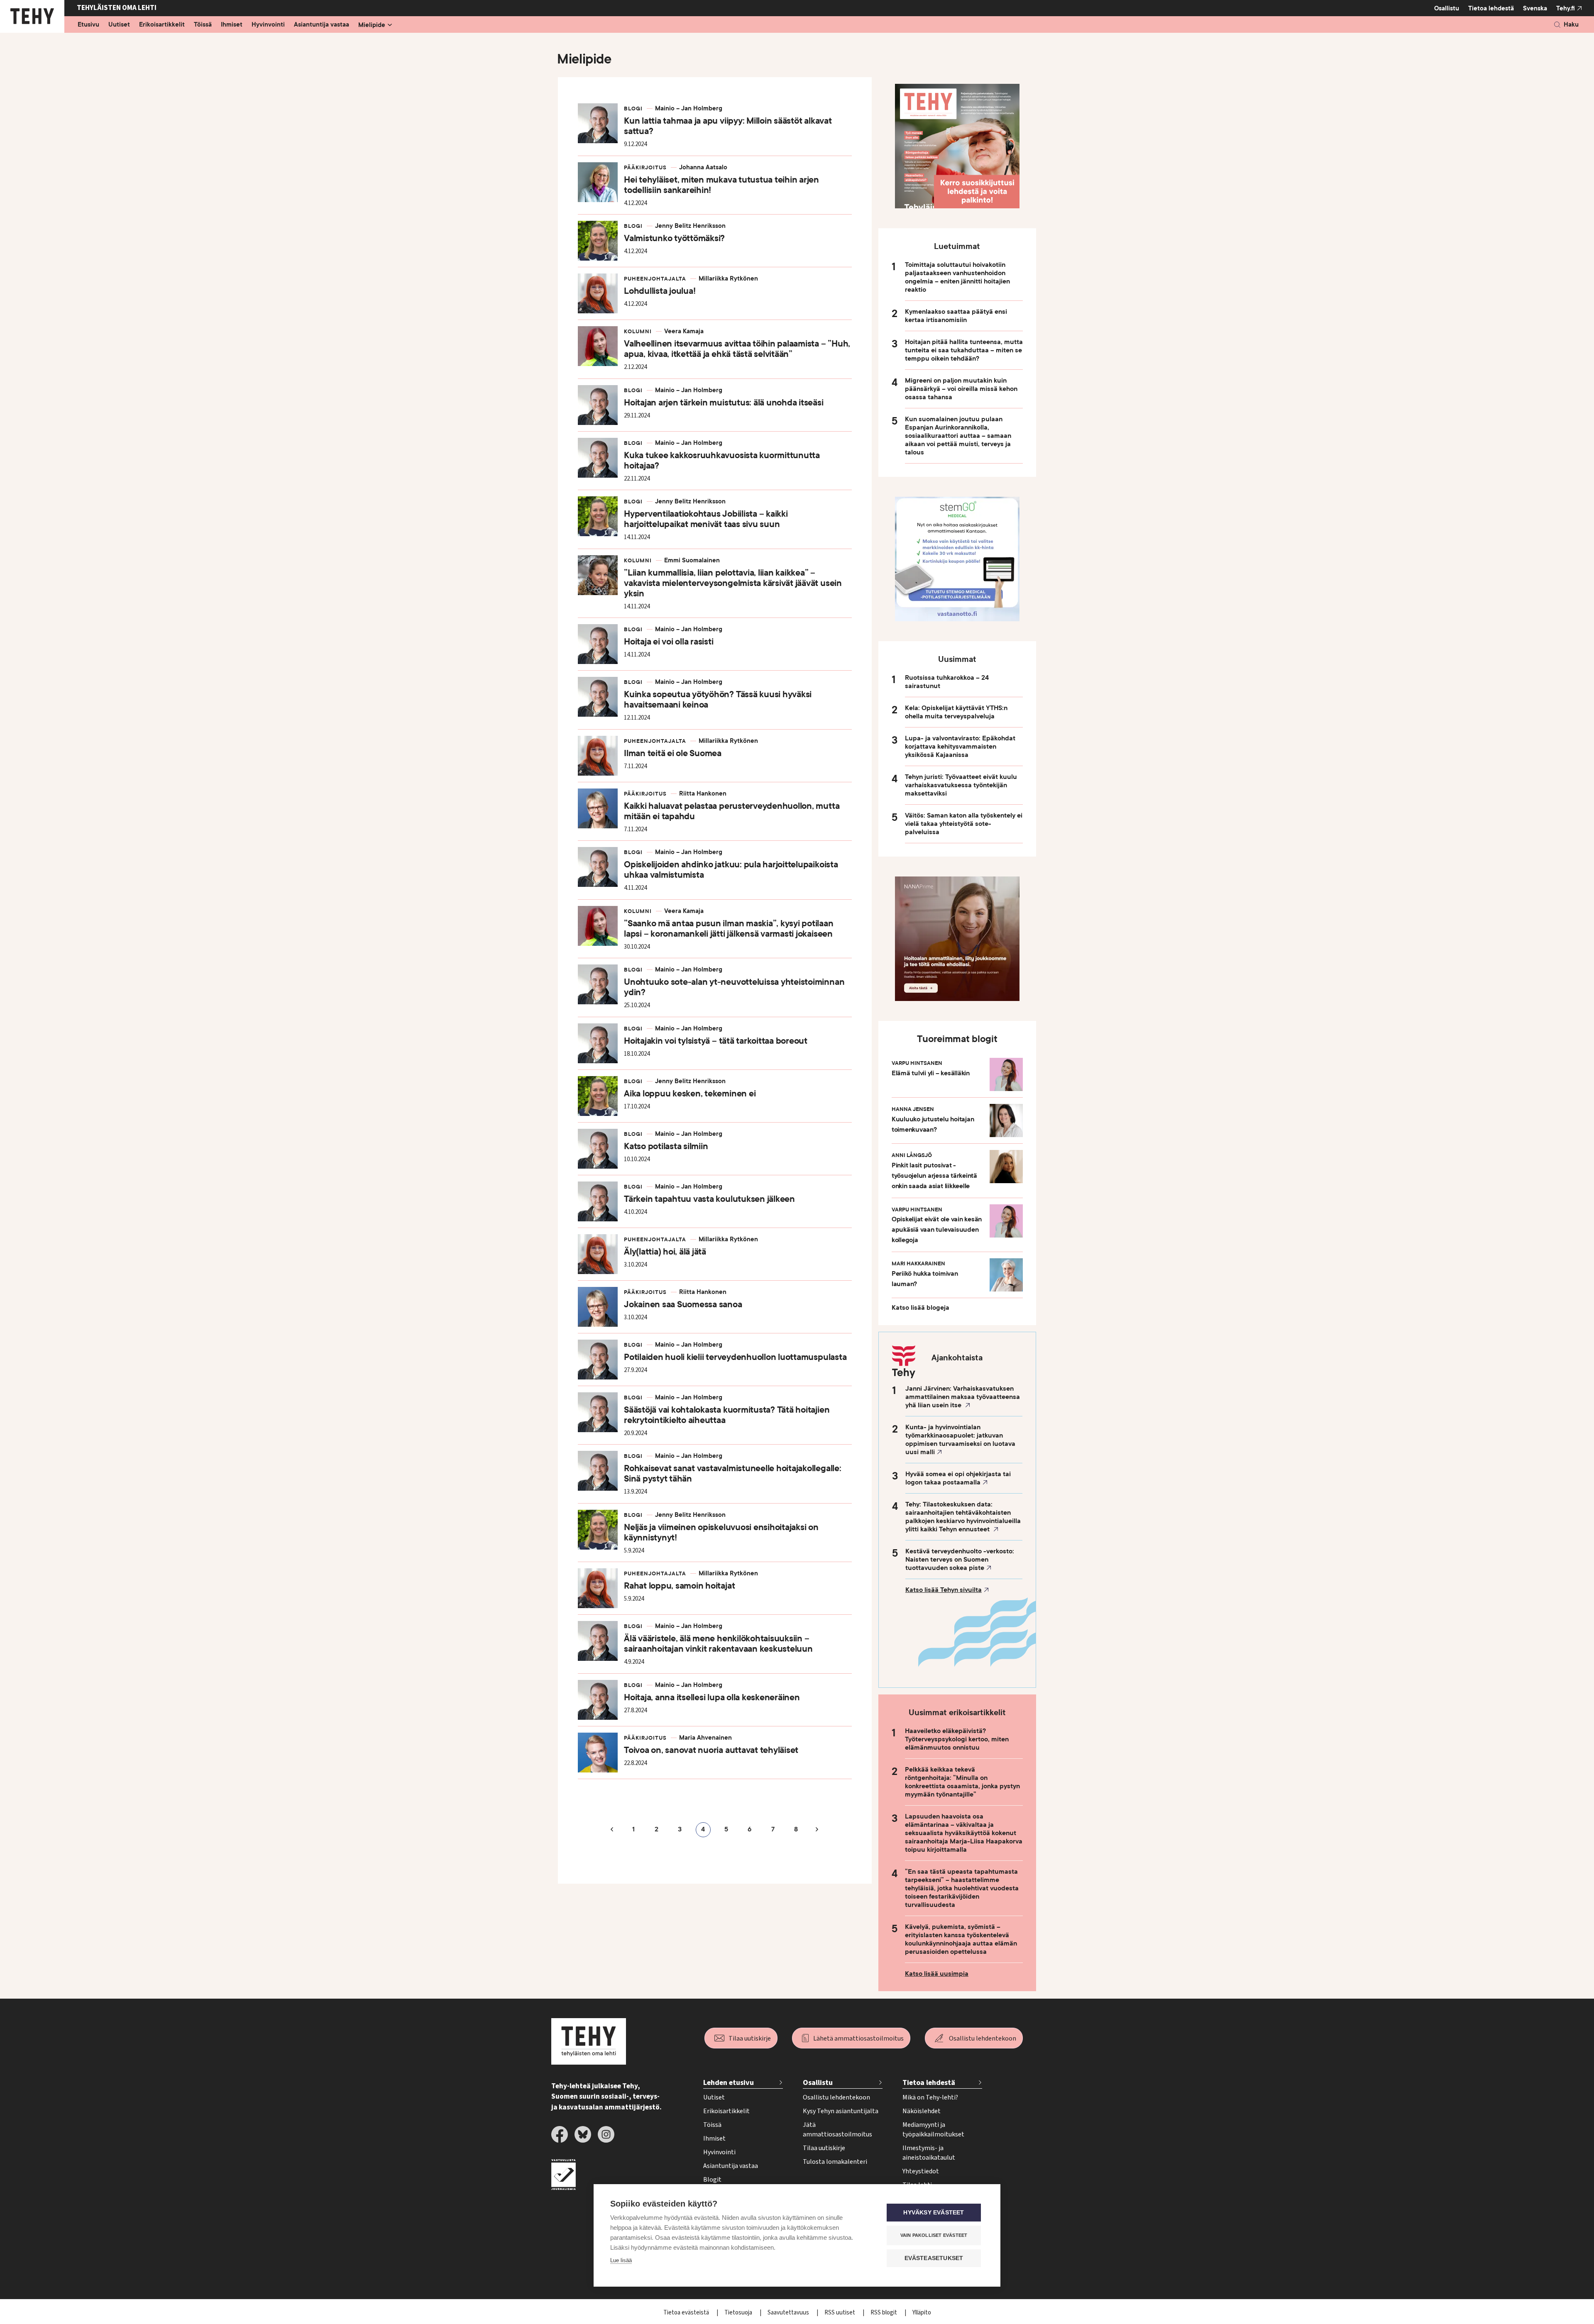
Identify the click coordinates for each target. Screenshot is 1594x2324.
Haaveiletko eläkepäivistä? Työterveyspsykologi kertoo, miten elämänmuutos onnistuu (957, 1739)
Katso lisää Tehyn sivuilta (944, 1590)
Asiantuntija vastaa (321, 25)
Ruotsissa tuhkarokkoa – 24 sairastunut (947, 682)
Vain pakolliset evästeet (934, 2235)
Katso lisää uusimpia (937, 1974)
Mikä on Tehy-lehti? (930, 2097)
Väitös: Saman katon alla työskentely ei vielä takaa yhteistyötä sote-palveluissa (964, 824)
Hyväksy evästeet (934, 2213)
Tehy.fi (1566, 8)
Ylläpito (922, 2313)
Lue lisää (621, 2260)
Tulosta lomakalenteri (835, 2162)
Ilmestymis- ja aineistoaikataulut (929, 2153)
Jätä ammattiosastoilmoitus (837, 2130)
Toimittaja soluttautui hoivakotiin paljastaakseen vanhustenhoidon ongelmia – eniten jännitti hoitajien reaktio (957, 277)
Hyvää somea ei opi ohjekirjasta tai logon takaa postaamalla (958, 1478)
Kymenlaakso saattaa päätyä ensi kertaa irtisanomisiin (956, 316)
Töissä (203, 25)
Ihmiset (232, 25)
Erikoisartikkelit (162, 25)
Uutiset (119, 25)
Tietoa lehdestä (1491, 8)
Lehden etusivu (729, 2083)
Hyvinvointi (268, 25)
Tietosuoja (739, 2313)
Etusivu (88, 25)
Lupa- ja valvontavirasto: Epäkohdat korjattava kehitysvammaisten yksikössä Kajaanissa (960, 747)
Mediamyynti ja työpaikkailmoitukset (933, 2130)
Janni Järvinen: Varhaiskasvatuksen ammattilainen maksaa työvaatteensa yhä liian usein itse (963, 1397)
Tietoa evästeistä (687, 2313)
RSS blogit (884, 2313)
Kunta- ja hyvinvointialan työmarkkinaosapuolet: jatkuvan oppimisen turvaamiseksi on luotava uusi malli (960, 1440)
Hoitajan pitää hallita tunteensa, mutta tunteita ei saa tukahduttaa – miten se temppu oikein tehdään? (964, 350)
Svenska (1535, 8)
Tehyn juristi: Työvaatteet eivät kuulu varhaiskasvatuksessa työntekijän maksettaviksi (961, 785)
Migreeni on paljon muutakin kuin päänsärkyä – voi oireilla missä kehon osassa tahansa (961, 389)
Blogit (712, 2180)
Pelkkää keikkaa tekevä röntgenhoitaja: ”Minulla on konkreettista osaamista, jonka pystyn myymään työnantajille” (962, 1782)
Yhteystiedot (921, 2171)
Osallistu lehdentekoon (983, 2038)
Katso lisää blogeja (920, 1308)
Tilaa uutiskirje (750, 2038)
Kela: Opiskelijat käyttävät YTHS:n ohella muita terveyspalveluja (956, 712)
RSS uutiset (840, 2313)
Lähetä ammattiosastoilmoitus (858, 2038)
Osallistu (1447, 8)
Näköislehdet (922, 2111)
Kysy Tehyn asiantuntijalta (841, 2111)
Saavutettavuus (789, 2313)
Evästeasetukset (934, 2258)
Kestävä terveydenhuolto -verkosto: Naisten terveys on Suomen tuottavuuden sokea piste (960, 1560)
